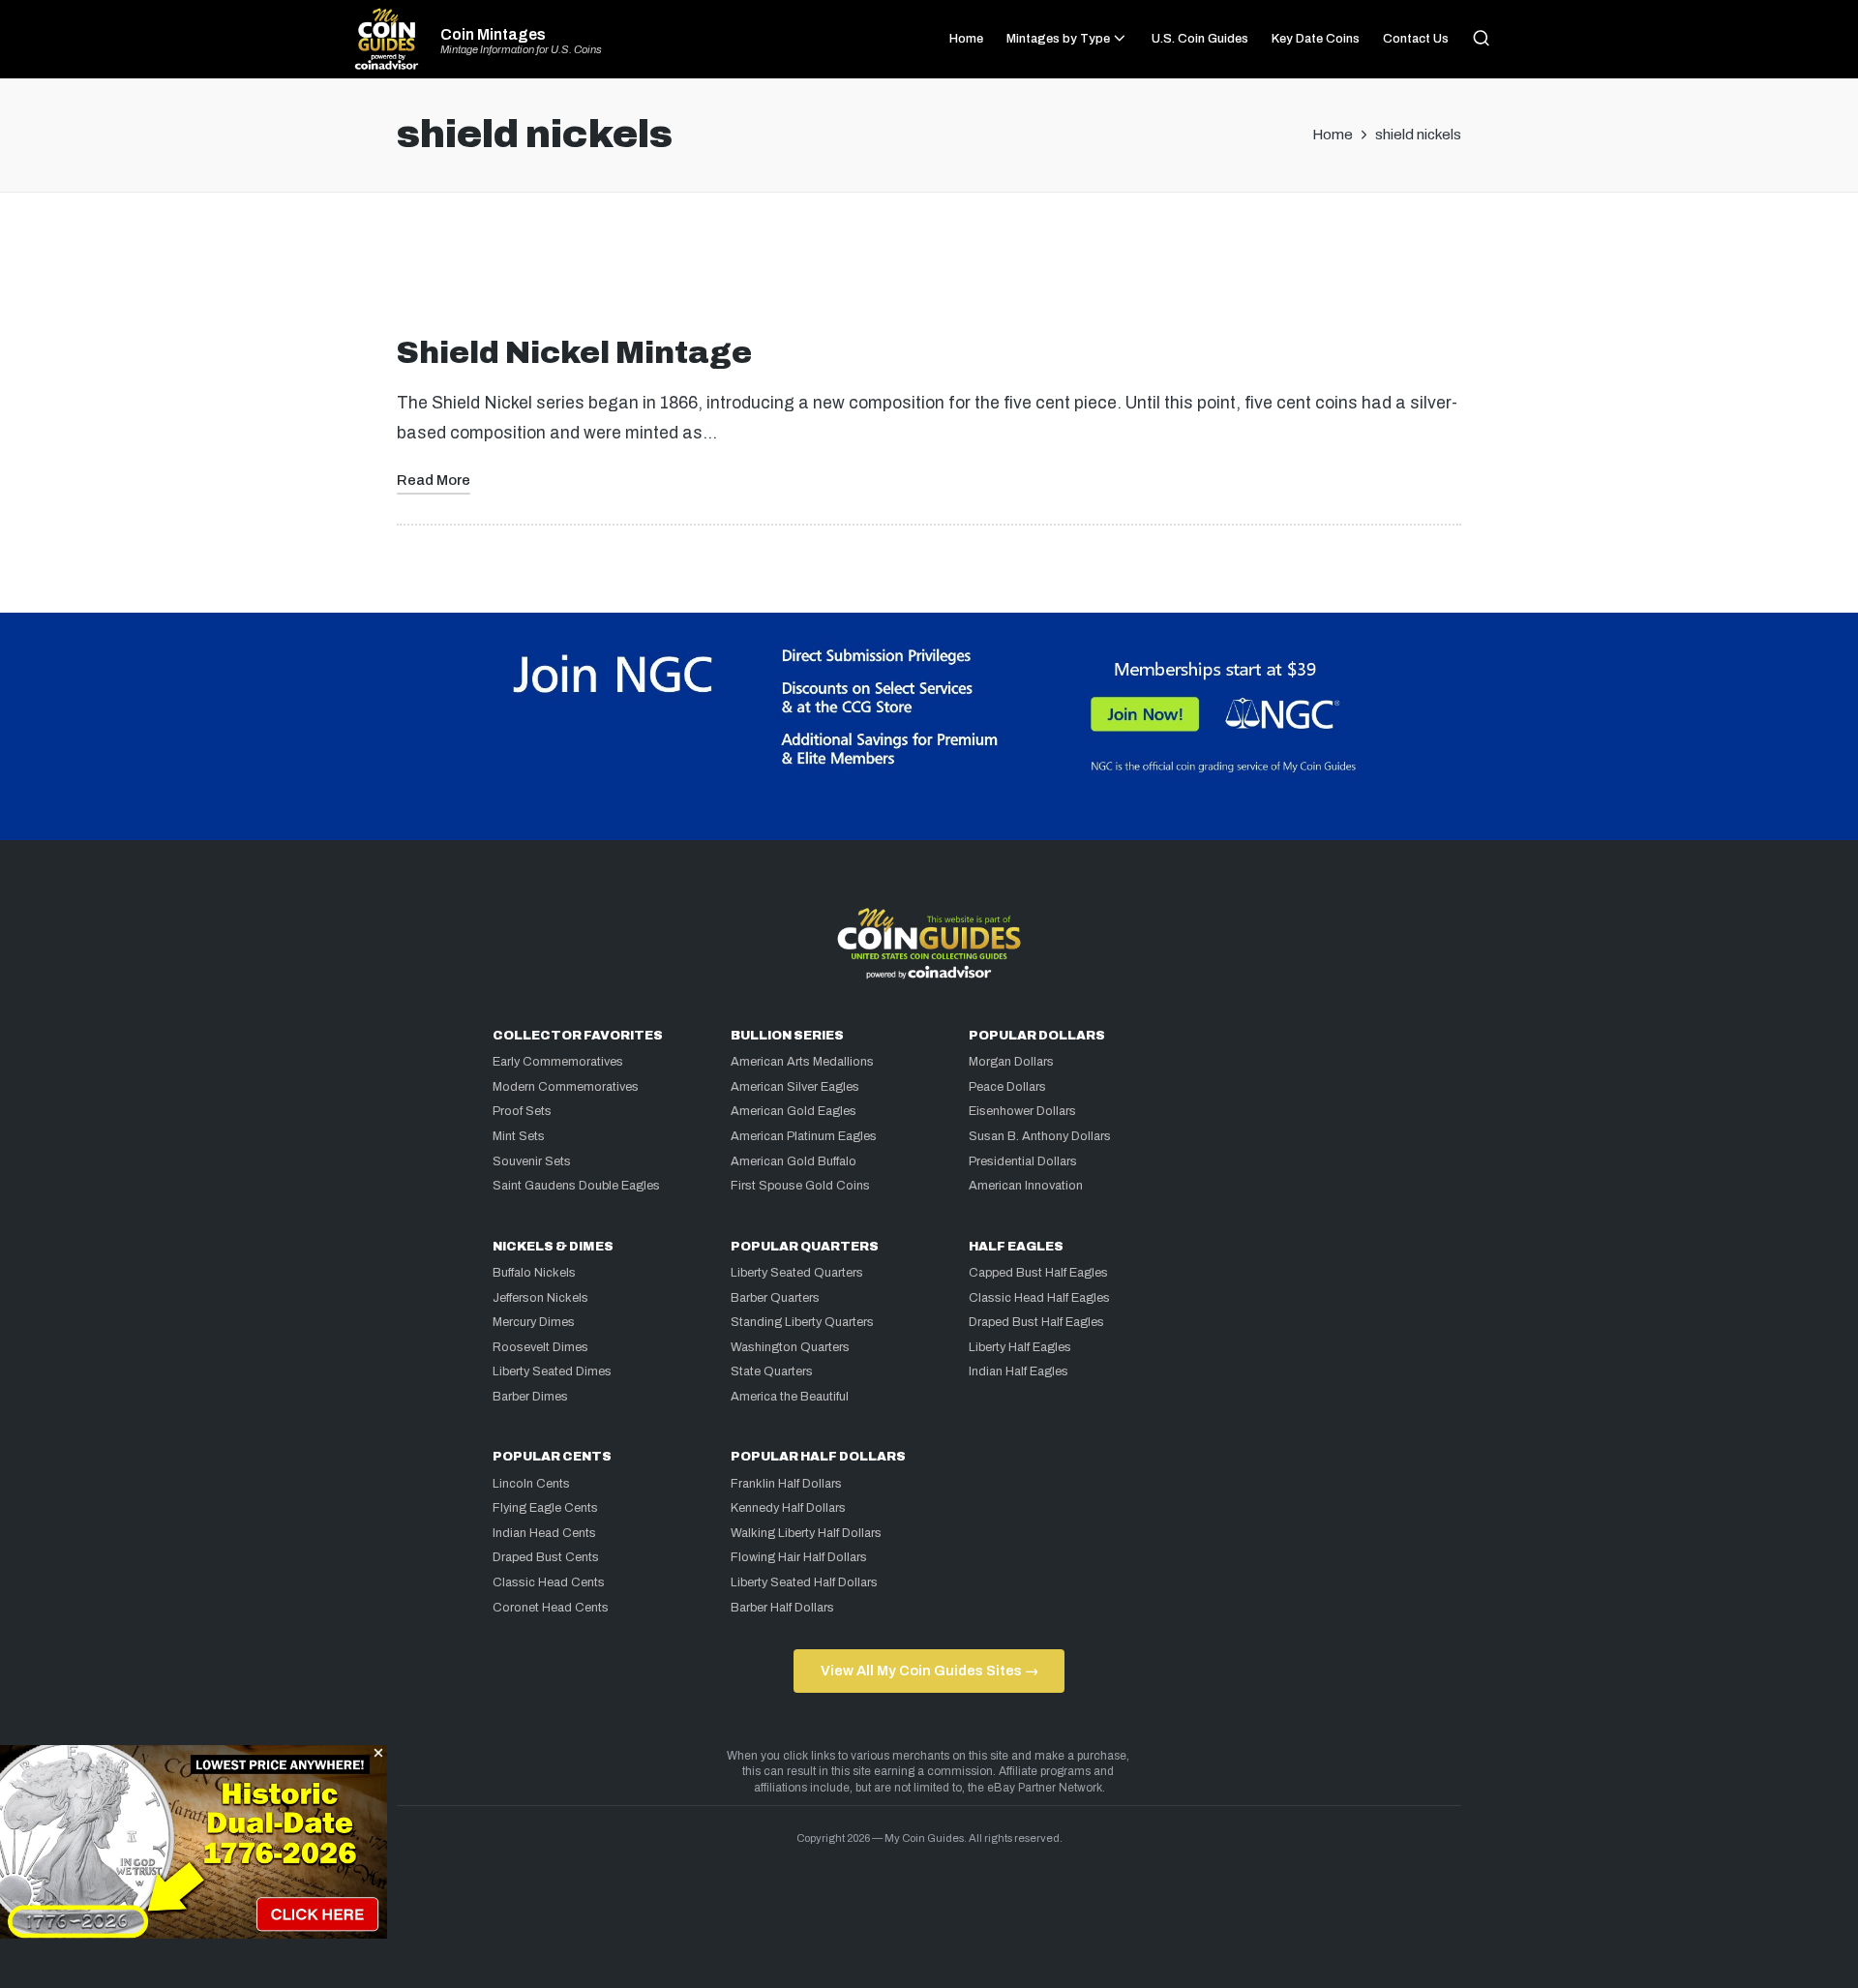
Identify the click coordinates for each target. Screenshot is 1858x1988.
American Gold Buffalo (794, 1161)
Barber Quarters (775, 1298)
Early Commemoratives (558, 1062)
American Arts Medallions (802, 1062)
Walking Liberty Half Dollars (806, 1533)
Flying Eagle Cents (545, 1508)
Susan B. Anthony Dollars (1040, 1136)
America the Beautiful (790, 1397)
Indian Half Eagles (1019, 1371)
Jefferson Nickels (540, 1298)
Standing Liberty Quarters (802, 1322)
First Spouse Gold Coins (800, 1186)
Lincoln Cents (531, 1484)
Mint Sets (519, 1136)
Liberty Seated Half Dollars (804, 1582)
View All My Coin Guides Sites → (929, 1671)
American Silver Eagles (795, 1087)
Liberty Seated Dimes (552, 1371)
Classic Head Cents (549, 1582)
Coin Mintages (493, 35)
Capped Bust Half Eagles (1038, 1273)
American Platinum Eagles (804, 1136)
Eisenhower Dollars (1022, 1111)
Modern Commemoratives (566, 1087)
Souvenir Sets (532, 1161)
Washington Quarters (790, 1347)
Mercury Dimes (534, 1322)
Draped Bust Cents (546, 1557)
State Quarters (772, 1371)
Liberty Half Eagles (1020, 1347)
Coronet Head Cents (551, 1608)
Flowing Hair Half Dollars (799, 1557)
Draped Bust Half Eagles (1036, 1322)
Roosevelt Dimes (540, 1347)
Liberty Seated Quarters (797, 1273)
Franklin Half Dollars (786, 1484)
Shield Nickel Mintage (574, 353)
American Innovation (1026, 1186)
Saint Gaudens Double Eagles (576, 1186)
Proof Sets (522, 1111)
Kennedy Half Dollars (788, 1508)
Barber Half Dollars (782, 1608)
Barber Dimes (530, 1397)
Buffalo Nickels (534, 1273)
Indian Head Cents (544, 1533)
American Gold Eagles (794, 1111)
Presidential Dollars (1023, 1161)
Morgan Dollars (1011, 1062)
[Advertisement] (929, 272)
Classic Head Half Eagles (1039, 1298)
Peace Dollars (1007, 1087)
